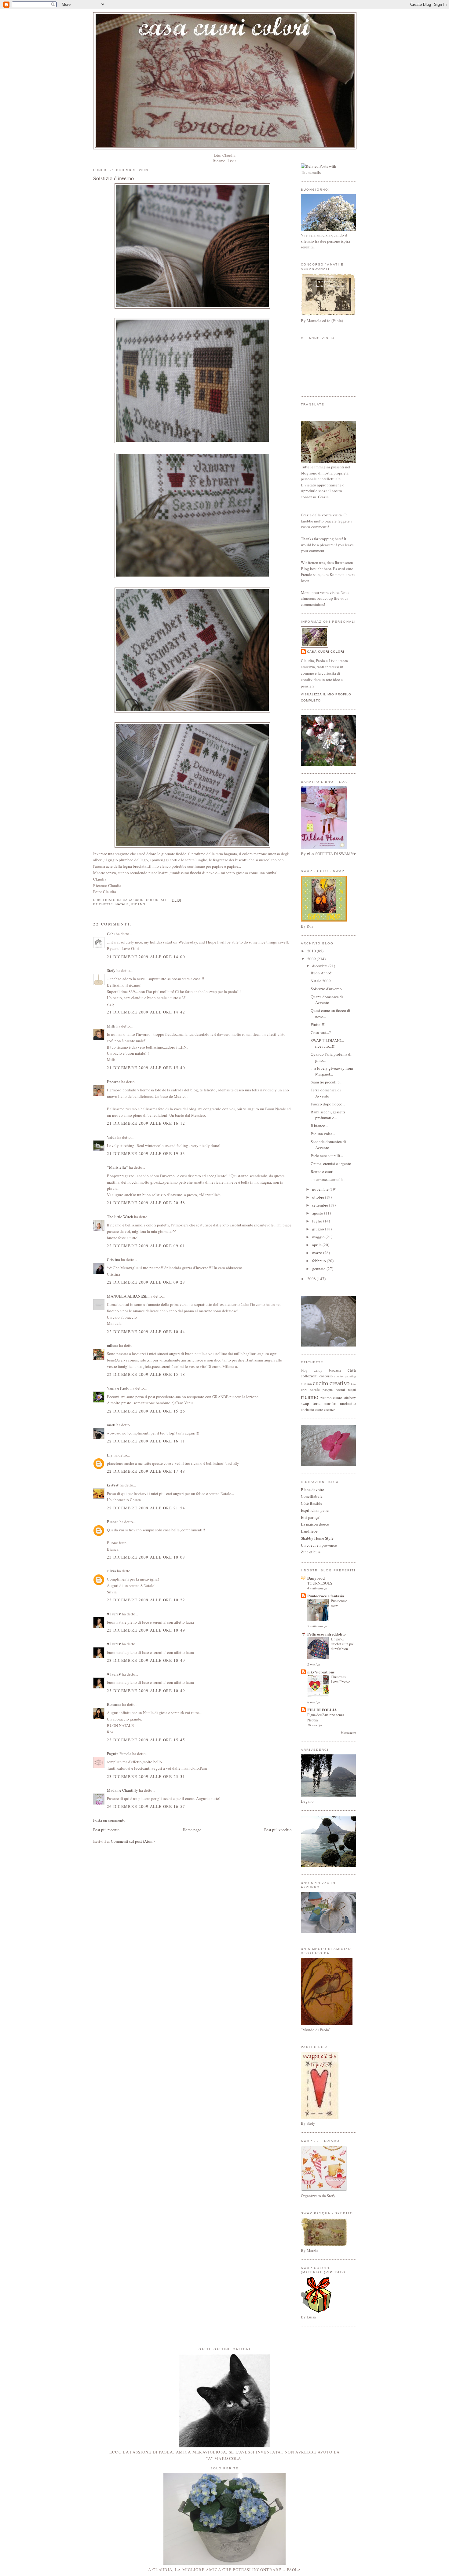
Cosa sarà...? (321, 1032)
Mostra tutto (348, 1733)
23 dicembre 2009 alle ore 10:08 (146, 1557)
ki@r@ (113, 1485)
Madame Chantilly (122, 1790)
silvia (111, 1571)
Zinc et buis (311, 1552)
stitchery (350, 1398)
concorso (326, 1376)
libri (304, 1390)
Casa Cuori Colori (326, 652)
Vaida (112, 1137)
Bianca (113, 1522)
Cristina (113, 1259)
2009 (312, 959)
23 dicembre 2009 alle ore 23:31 (146, 1776)
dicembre (320, 966)
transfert (330, 1403)
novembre (321, 1189)
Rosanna (114, 1704)
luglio (318, 1221)
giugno (319, 1229)
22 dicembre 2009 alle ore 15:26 (146, 1411)
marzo (318, 1253)
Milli (111, 1026)
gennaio (319, 1269)
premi (340, 1390)
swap (305, 1403)
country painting (345, 1376)
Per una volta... (323, 1134)
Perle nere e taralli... (327, 1156)
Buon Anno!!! (322, 973)
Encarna (114, 1082)
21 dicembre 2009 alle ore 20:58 (146, 1203)
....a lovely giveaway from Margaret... (332, 1071)
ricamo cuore (331, 1398)
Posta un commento (109, 1820)
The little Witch (120, 1217)
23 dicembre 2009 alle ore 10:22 (146, 1600)
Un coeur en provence (319, 1545)
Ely (110, 1455)
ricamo (138, 904)
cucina (306, 1384)
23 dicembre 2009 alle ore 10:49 (146, 1630)
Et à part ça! (311, 1517)
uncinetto (348, 1403)
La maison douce (315, 1524)
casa (352, 1370)
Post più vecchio (278, 1830)
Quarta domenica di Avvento (327, 1000)
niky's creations (321, 1672)
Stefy (111, 970)
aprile (317, 1245)
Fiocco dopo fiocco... (328, 1104)
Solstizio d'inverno (113, 178)
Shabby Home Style (317, 1538)
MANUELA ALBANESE (127, 1296)
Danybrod (316, 1578)
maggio (319, 1237)
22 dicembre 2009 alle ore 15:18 (146, 1374)
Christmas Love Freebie (340, 1679)
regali (352, 1390)
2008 (312, 1279)
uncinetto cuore (312, 1410)
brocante (335, 1370)
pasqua (328, 1390)
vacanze (329, 1410)
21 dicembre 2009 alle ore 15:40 (146, 1068)
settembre (321, 1205)
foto (353, 1384)
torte (317, 1403)
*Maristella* (117, 1167)
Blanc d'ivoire (312, 1490)
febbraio (319, 1261)
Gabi (111, 934)
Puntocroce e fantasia (326, 1596)
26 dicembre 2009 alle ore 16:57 (146, 1806)
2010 (312, 951)
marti (111, 1425)
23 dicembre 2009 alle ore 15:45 (146, 1740)
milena (113, 1345)
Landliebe (309, 1531)
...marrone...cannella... (329, 1179)
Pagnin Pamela (119, 1753)
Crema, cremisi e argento (331, 1163)
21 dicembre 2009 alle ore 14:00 (146, 957)
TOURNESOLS (320, 1583)
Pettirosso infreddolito (327, 1634)
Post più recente (106, 1830)
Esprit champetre (315, 1510)
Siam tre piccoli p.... (327, 1082)
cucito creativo (331, 1383)
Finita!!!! (318, 1024)
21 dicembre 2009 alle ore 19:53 (146, 1153)
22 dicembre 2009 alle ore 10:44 (146, 1332)
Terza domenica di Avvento (326, 1093)
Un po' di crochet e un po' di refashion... (342, 1644)
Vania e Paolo (118, 1388)
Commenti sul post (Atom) (133, 1841)
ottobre (319, 1197)
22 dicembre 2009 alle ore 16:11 (146, 1441)
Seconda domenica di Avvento (328, 1145)
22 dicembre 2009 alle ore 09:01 (146, 1246)
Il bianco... (319, 1126)
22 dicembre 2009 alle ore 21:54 (146, 1508)
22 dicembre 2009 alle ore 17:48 (146, 1471)
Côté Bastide (312, 1503)
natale (122, 904)
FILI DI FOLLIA (322, 1710)
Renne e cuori (322, 1171)
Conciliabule (312, 1496)
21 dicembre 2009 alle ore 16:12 (146, 1123)
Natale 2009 (321, 981)
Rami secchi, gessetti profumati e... (328, 1115)
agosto (318, 1213)
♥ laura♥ (114, 1614)
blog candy (312, 1370)
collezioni (309, 1376)
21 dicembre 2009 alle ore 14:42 (146, 1012)
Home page (192, 1830)
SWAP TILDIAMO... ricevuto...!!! (327, 1043)
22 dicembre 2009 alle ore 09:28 (146, 1282)
